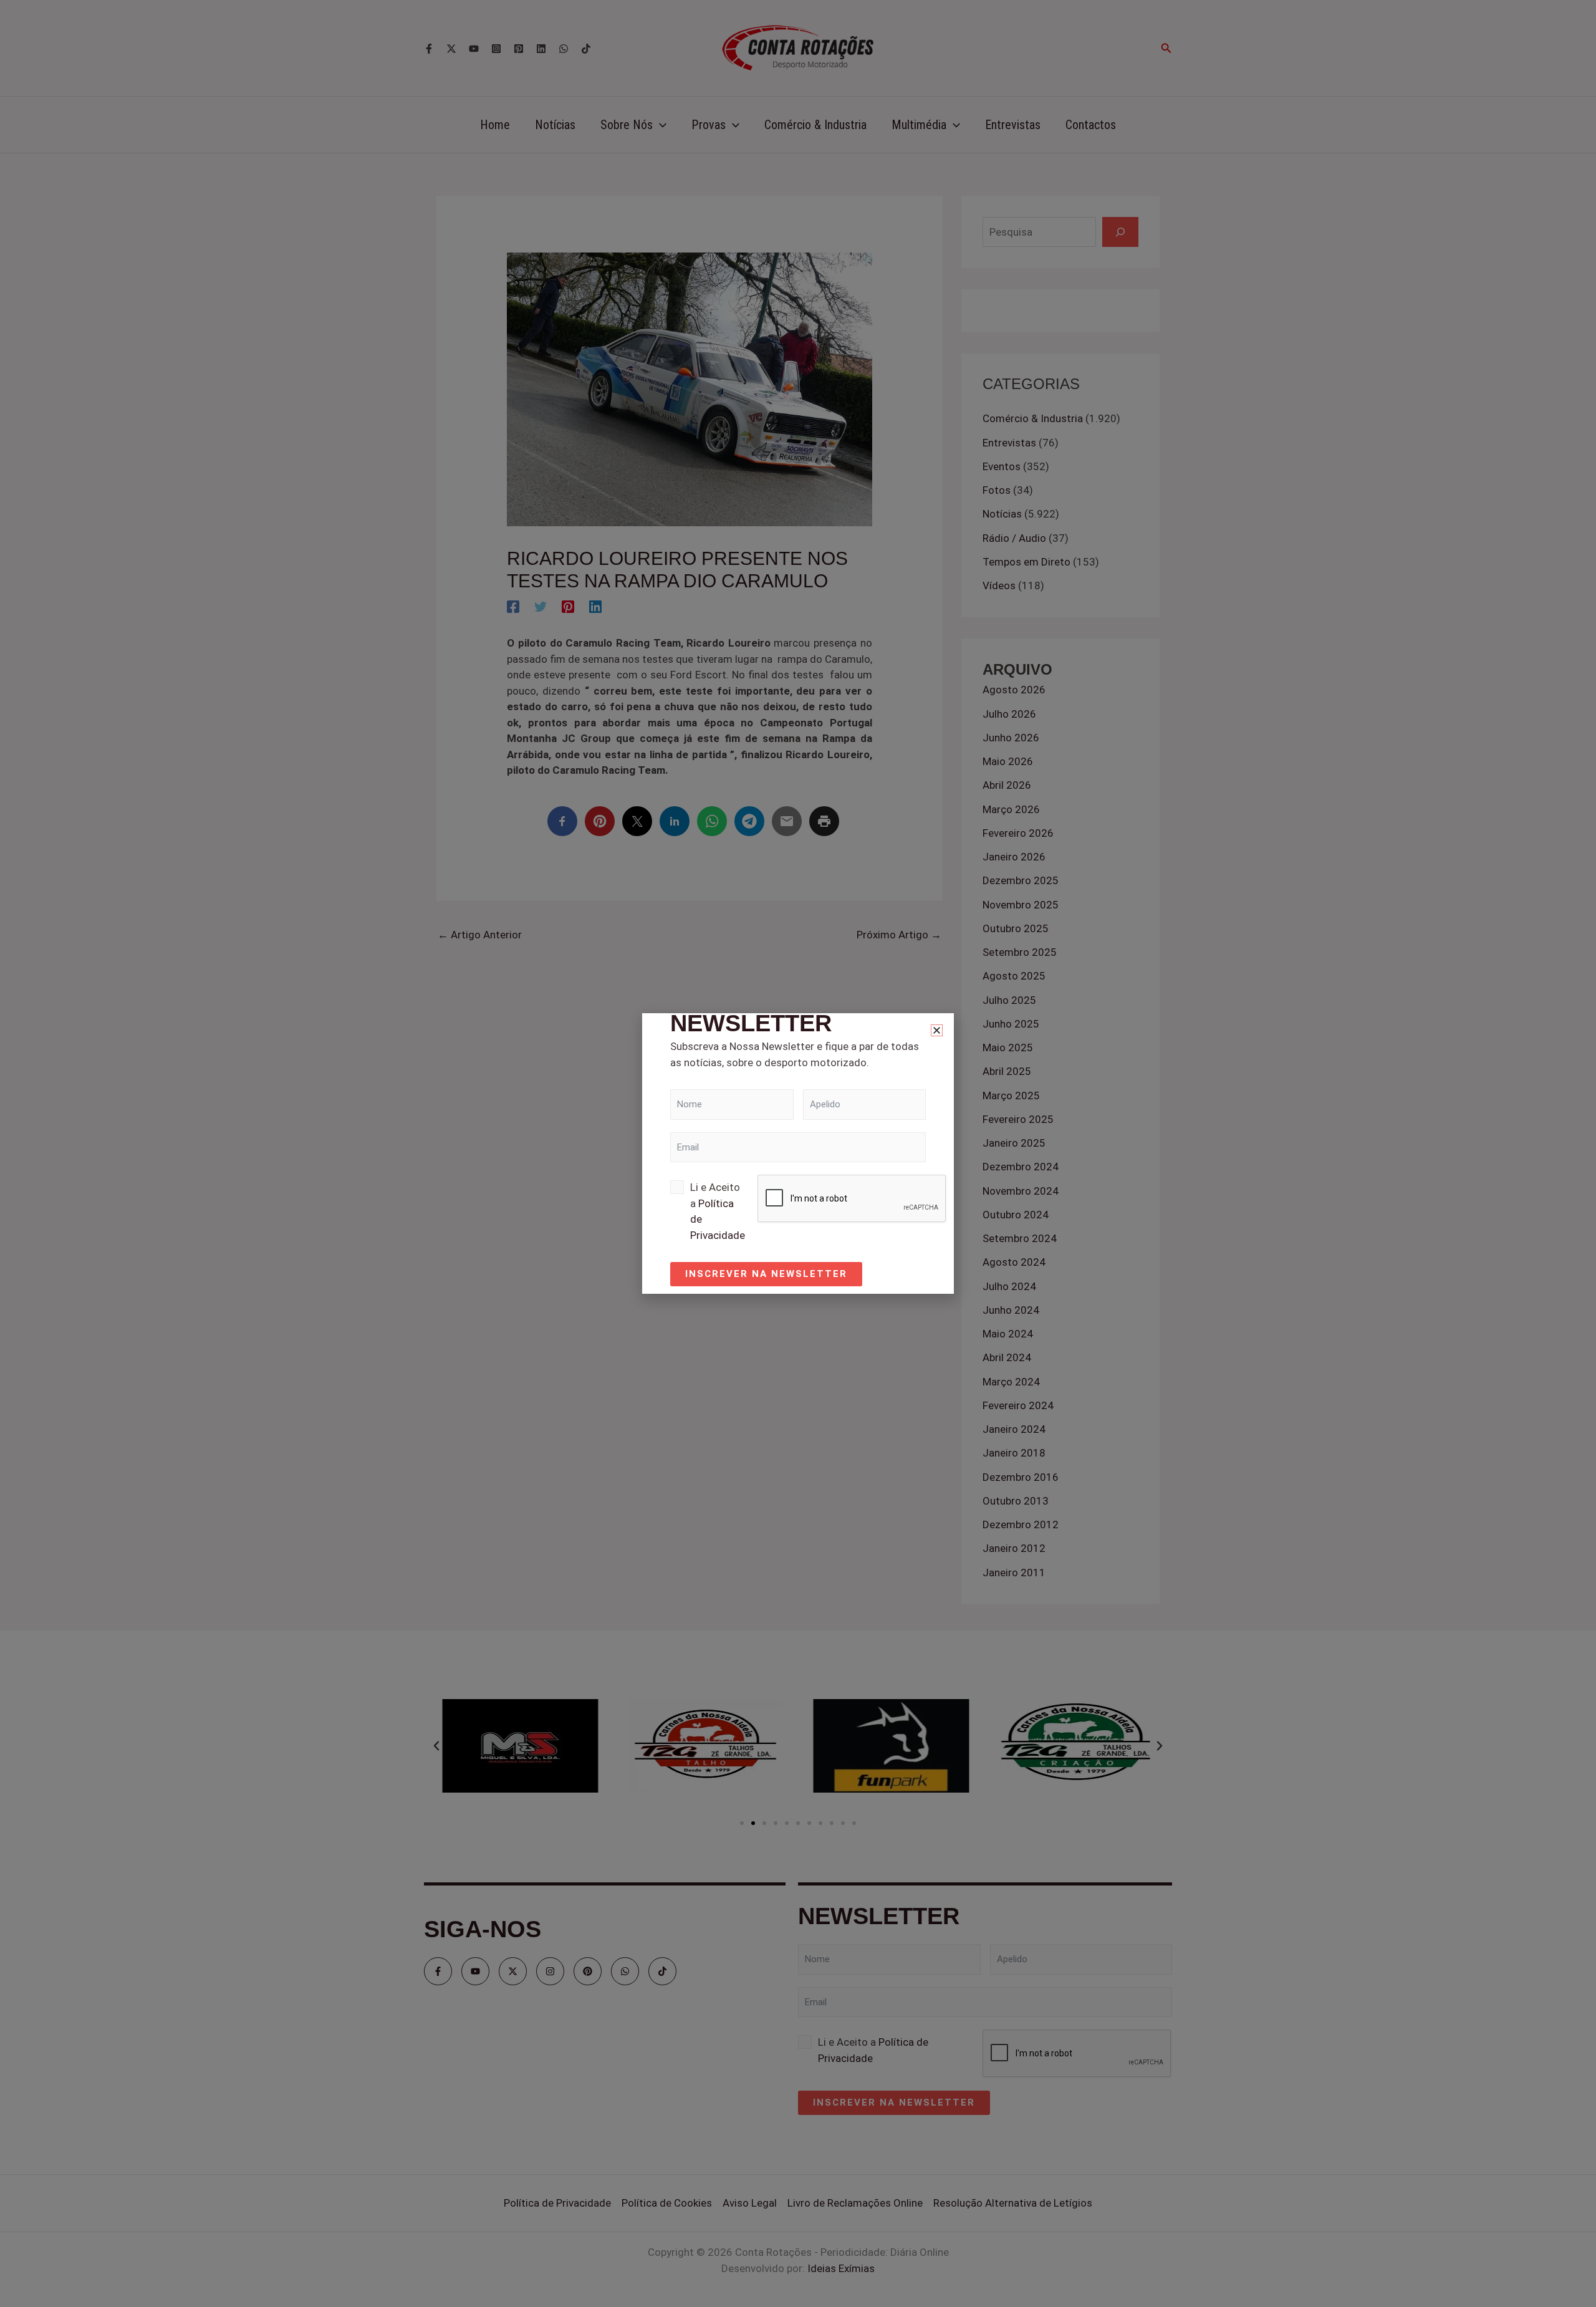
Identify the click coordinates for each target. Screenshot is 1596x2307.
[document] (798, 1153)
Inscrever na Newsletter (766, 1274)
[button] (937, 1030)
